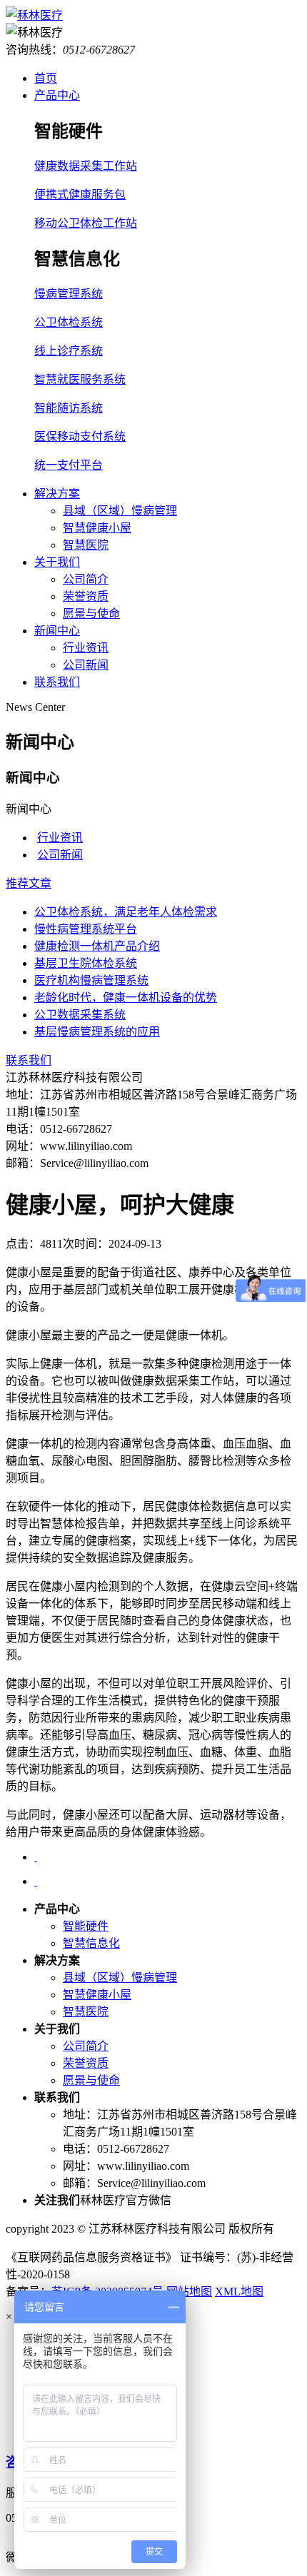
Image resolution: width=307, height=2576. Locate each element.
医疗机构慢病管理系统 (91, 980)
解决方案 (57, 494)
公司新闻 (86, 665)
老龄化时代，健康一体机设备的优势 (126, 997)
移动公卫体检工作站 (86, 223)
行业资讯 (86, 648)
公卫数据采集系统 (80, 1015)
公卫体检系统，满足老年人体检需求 (126, 912)
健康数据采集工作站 (86, 166)
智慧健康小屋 (97, 528)
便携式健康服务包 (80, 195)
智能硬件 (86, 1926)
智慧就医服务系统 (80, 379)
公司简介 (86, 579)
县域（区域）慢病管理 (120, 511)
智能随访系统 (69, 408)
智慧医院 (86, 545)
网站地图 (189, 2292)
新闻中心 (57, 631)
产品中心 (57, 95)
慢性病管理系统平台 (86, 929)
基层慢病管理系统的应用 (97, 1032)
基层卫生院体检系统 (86, 963)
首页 (46, 78)
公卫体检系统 (69, 322)
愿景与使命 (91, 613)
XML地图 (239, 2292)
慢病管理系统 (69, 294)
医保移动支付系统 (80, 436)
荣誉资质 (86, 596)
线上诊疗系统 (69, 351)
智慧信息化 (91, 1943)
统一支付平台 (69, 465)
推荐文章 (29, 883)
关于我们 (57, 562)
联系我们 (57, 682)
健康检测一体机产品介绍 (97, 946)
